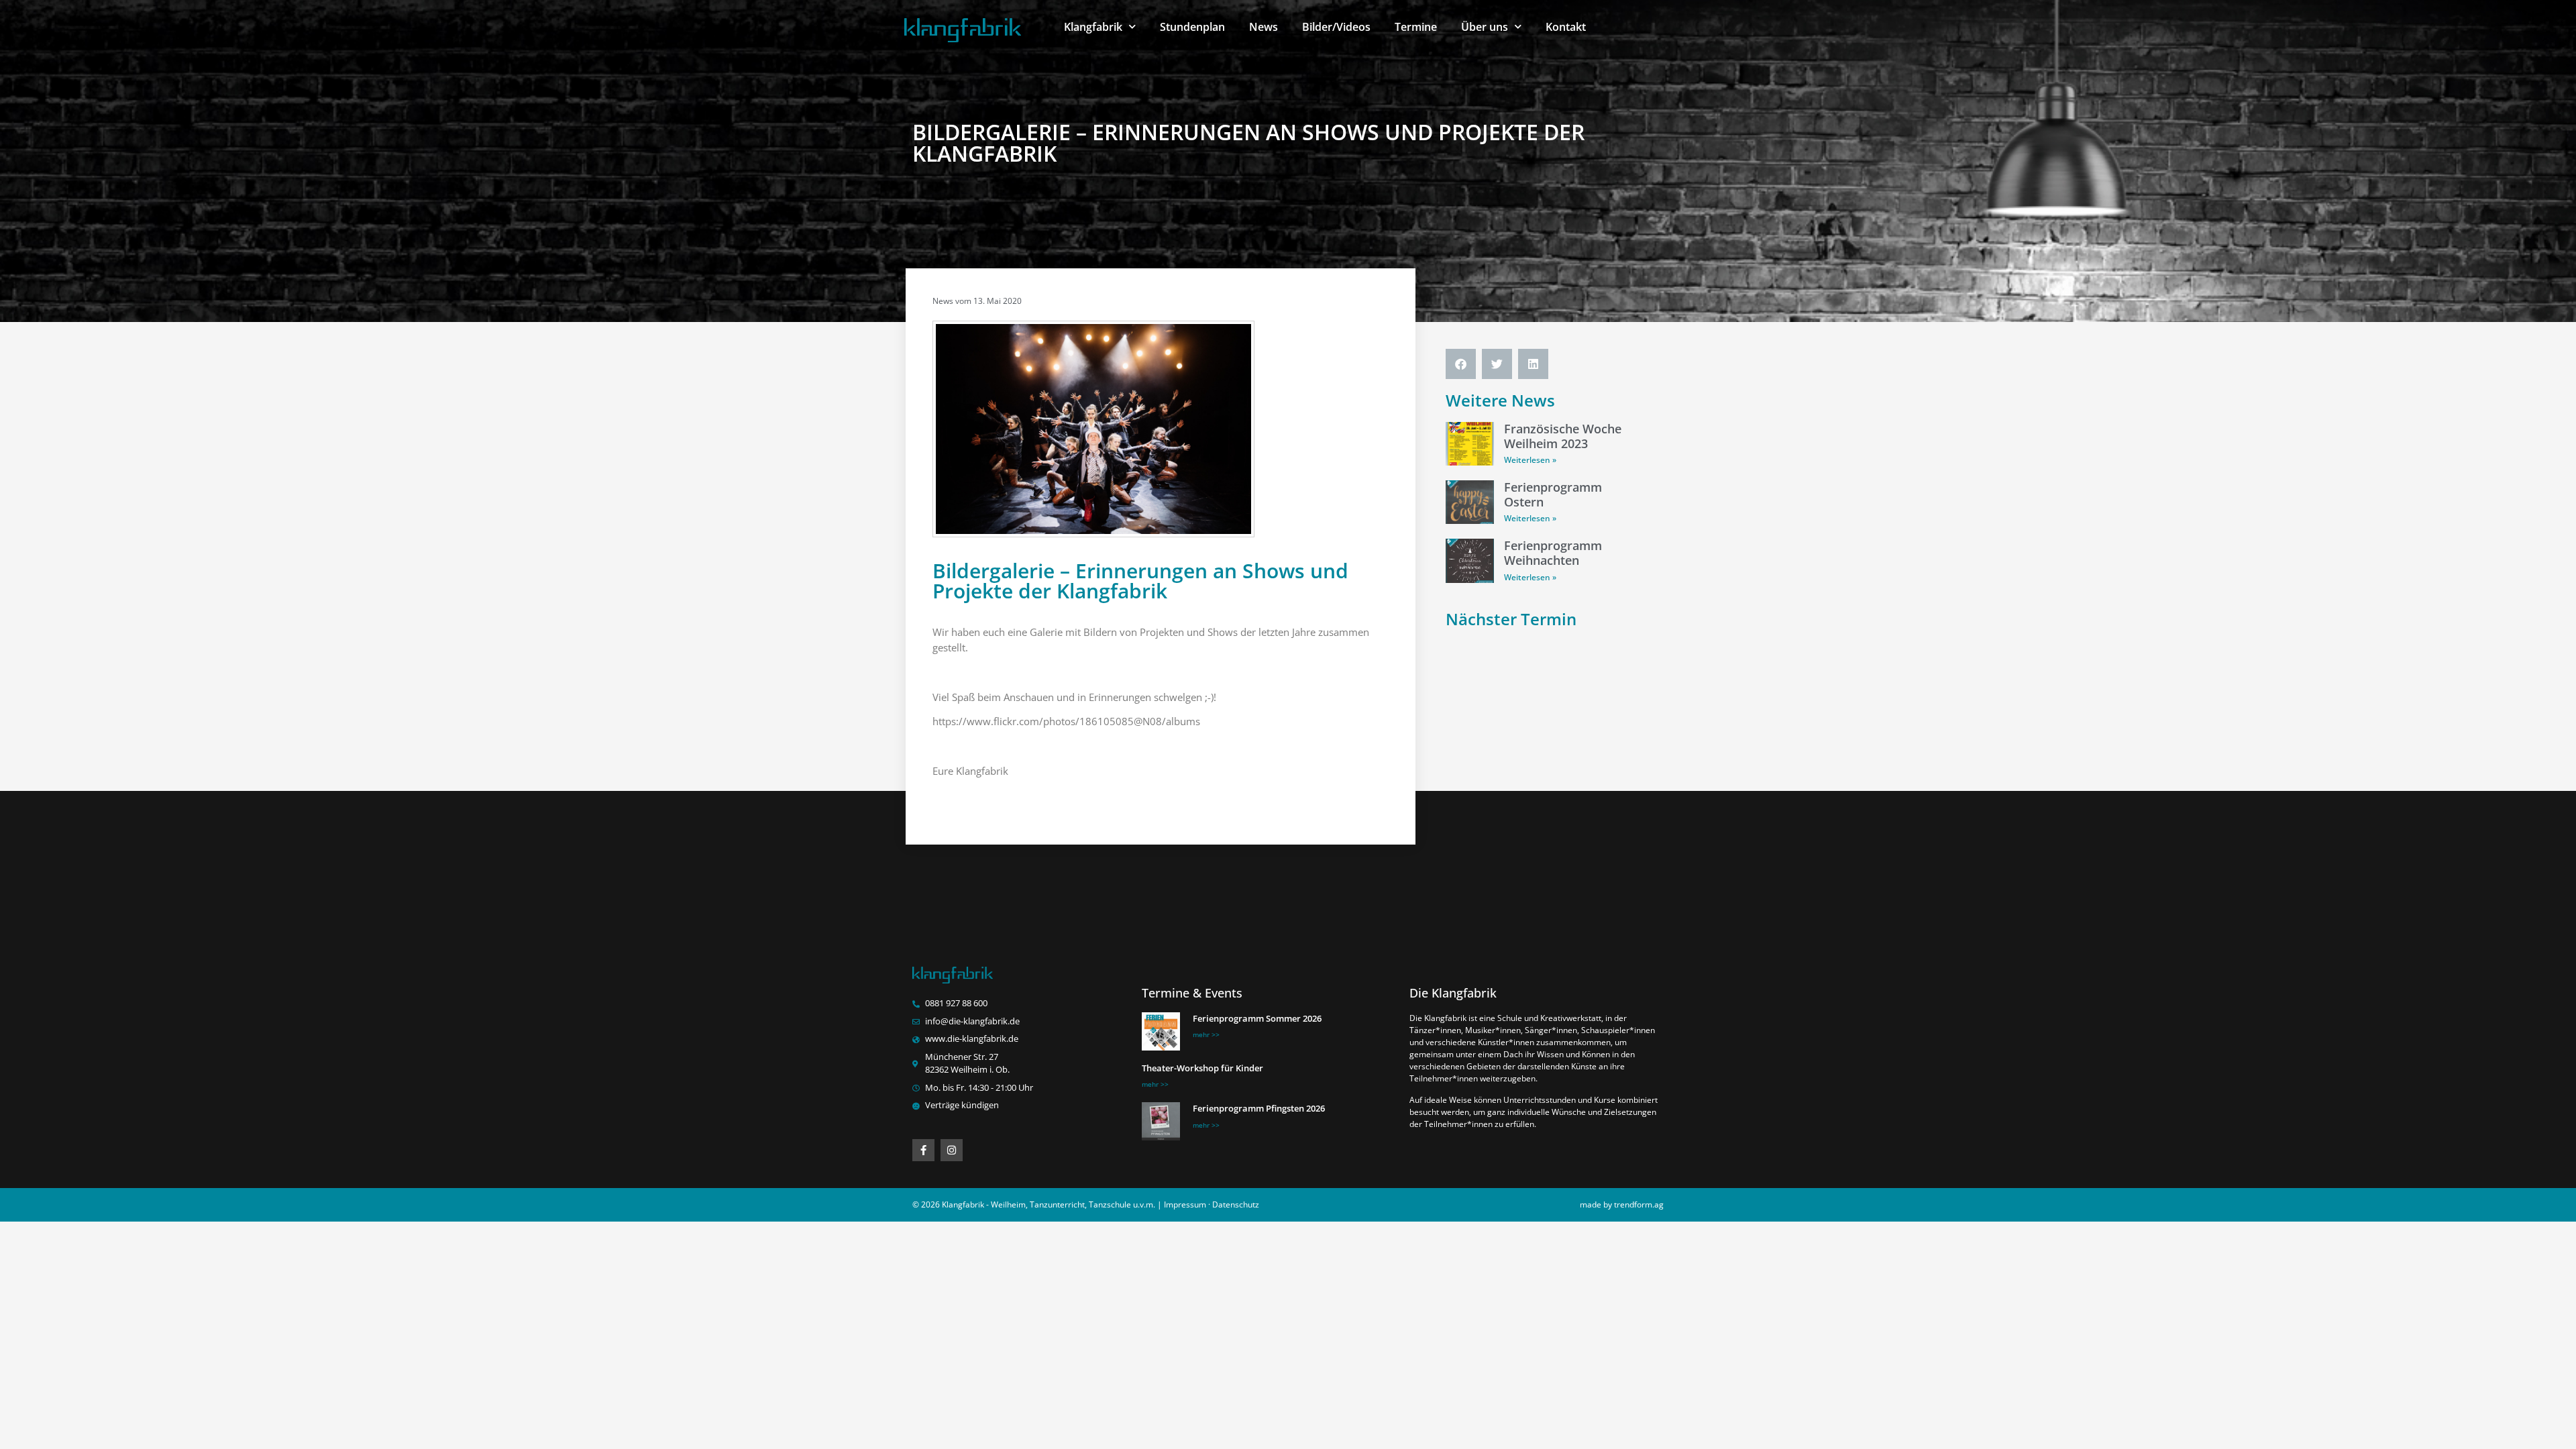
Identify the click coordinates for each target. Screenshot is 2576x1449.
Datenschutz (1236, 1204)
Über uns (1485, 27)
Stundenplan (1192, 27)
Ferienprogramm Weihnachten (1553, 553)
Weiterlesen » (1530, 460)
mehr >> (1206, 1034)
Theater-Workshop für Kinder (1202, 1068)
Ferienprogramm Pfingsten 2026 (1259, 1108)
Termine (1416, 27)
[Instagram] (952, 1150)
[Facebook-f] (923, 1150)
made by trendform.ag (1622, 1204)
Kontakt (1566, 27)
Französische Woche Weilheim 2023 (1563, 436)
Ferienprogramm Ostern (1553, 494)
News (1264, 27)
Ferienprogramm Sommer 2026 (1257, 1018)
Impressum (1185, 1204)
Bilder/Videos (1336, 27)
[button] (1461, 364)
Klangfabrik (1093, 27)
